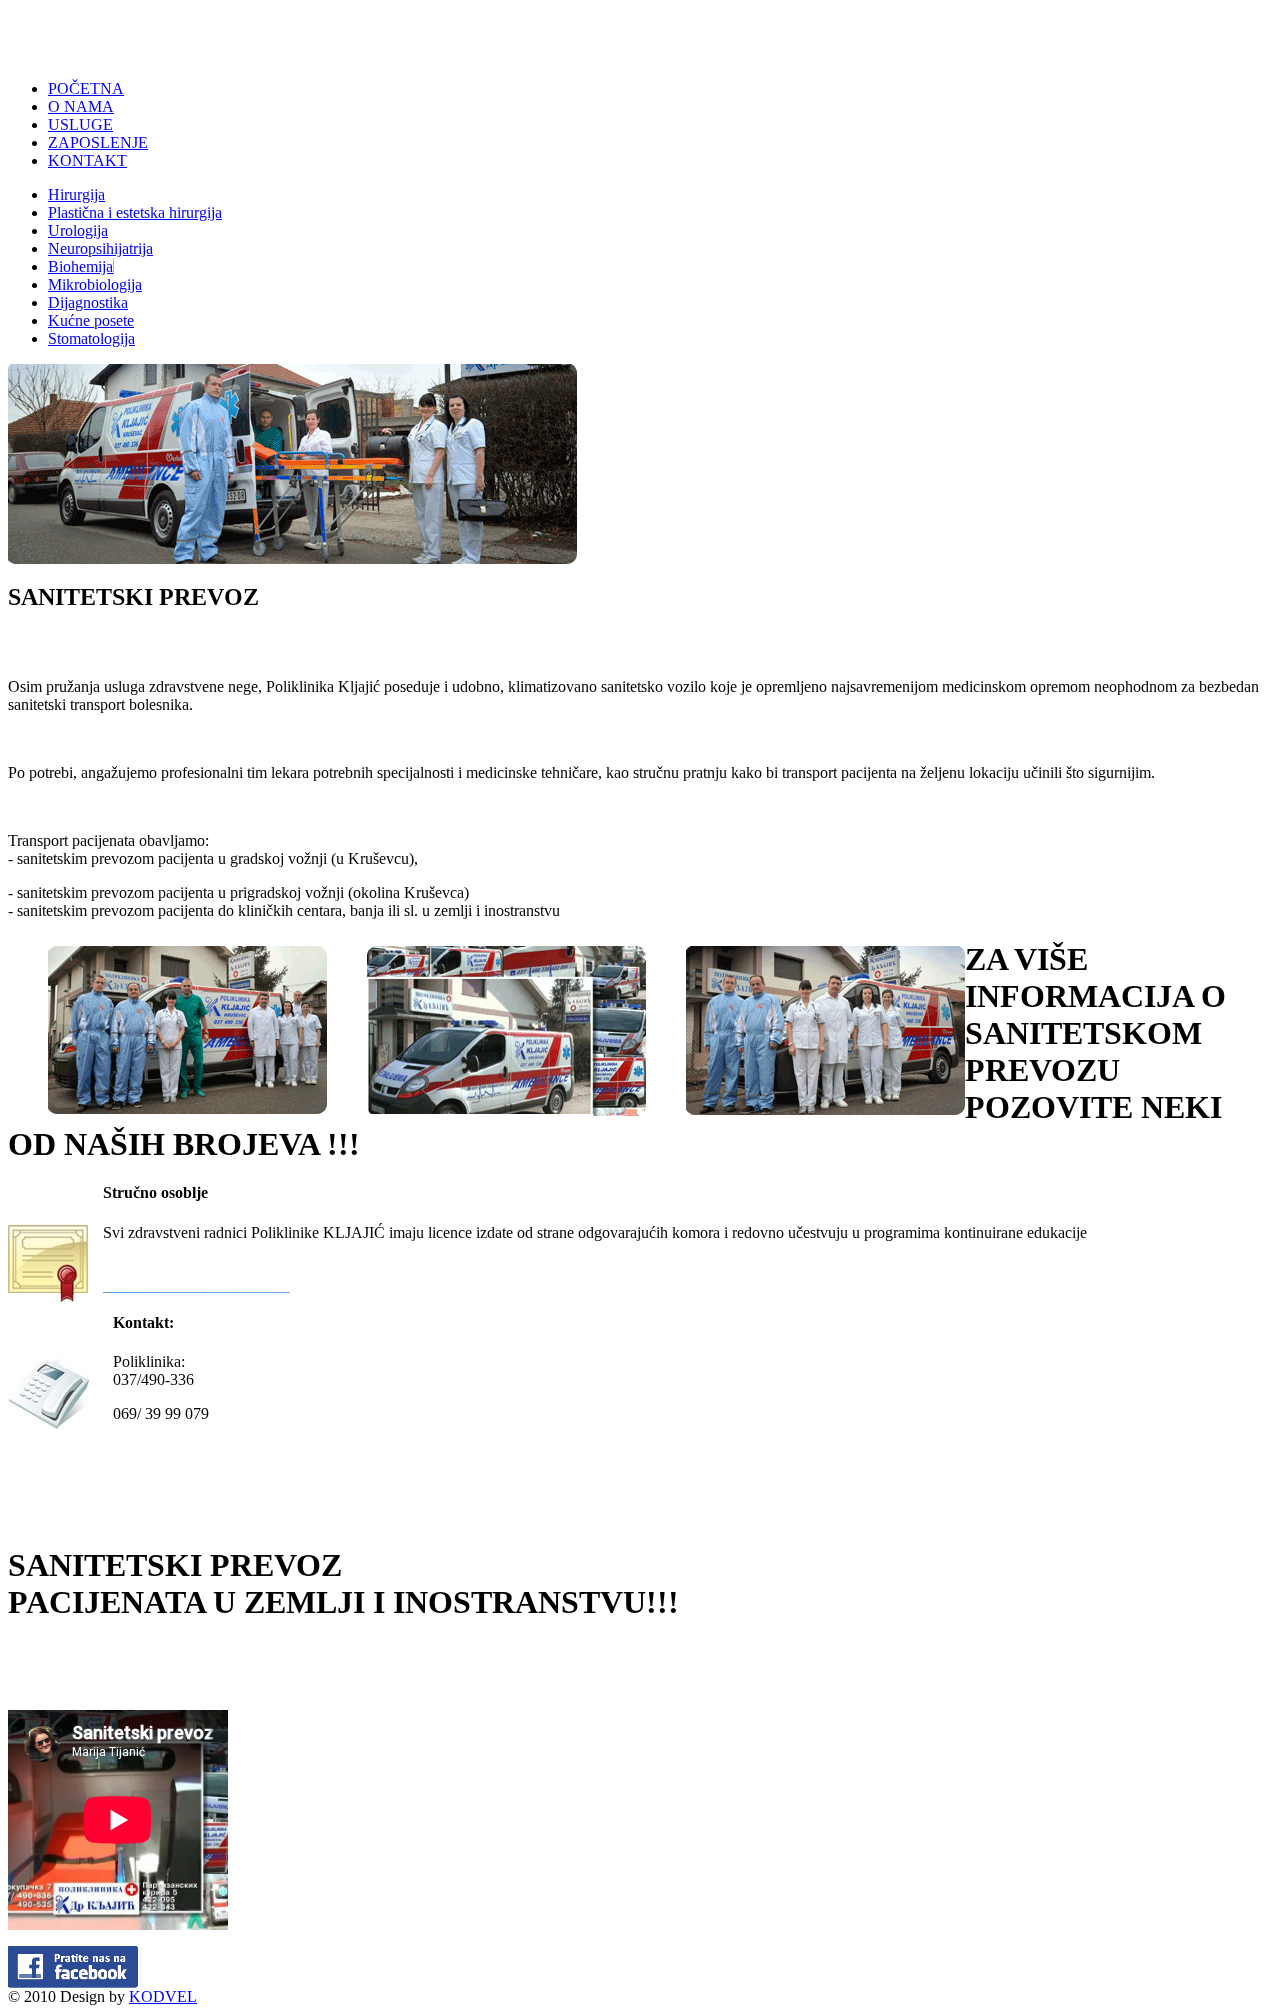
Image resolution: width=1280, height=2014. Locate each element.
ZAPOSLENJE (98, 142)
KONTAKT (87, 160)
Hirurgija (76, 194)
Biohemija (80, 266)
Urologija (78, 230)
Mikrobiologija (95, 284)
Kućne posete (91, 320)
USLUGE (80, 124)
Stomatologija (91, 338)
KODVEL (163, 1996)
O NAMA (81, 106)
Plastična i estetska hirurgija (135, 212)
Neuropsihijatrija (100, 248)
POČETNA (86, 88)
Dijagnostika (88, 302)
